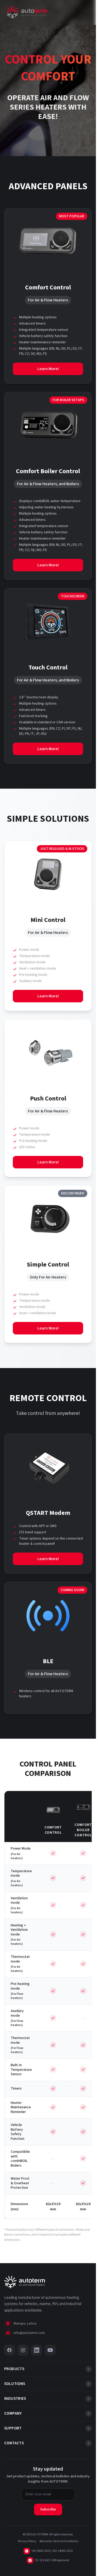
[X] (9, 2350)
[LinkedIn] (37, 2350)
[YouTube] (50, 2350)
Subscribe (48, 2509)
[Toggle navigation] (87, 12)
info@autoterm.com (29, 2333)
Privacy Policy (27, 2541)
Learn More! (48, 369)
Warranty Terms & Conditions (59, 2541)
